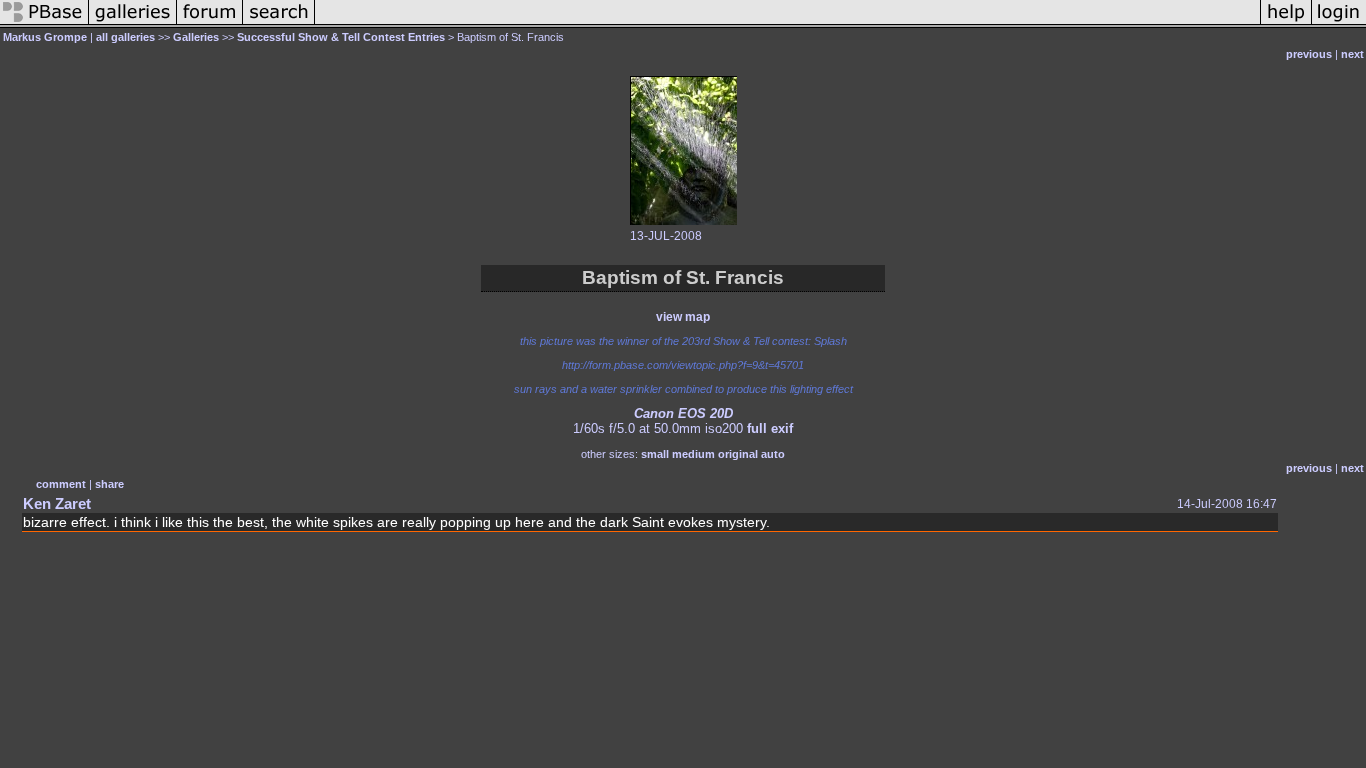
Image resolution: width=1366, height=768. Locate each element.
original (738, 454)
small (655, 454)
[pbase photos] (44, 24)
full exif (770, 428)
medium (693, 454)
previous (1309, 54)
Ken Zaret (57, 503)
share (109, 484)
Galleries (196, 37)
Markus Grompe (45, 37)
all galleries (125, 37)
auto (773, 454)
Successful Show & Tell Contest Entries (341, 37)
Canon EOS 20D (683, 413)
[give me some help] (1286, 24)
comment (61, 484)
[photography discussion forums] (210, 24)
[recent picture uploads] (133, 24)
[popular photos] (787, 24)
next (1352, 54)
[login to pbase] (1339, 24)
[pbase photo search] (279, 24)
